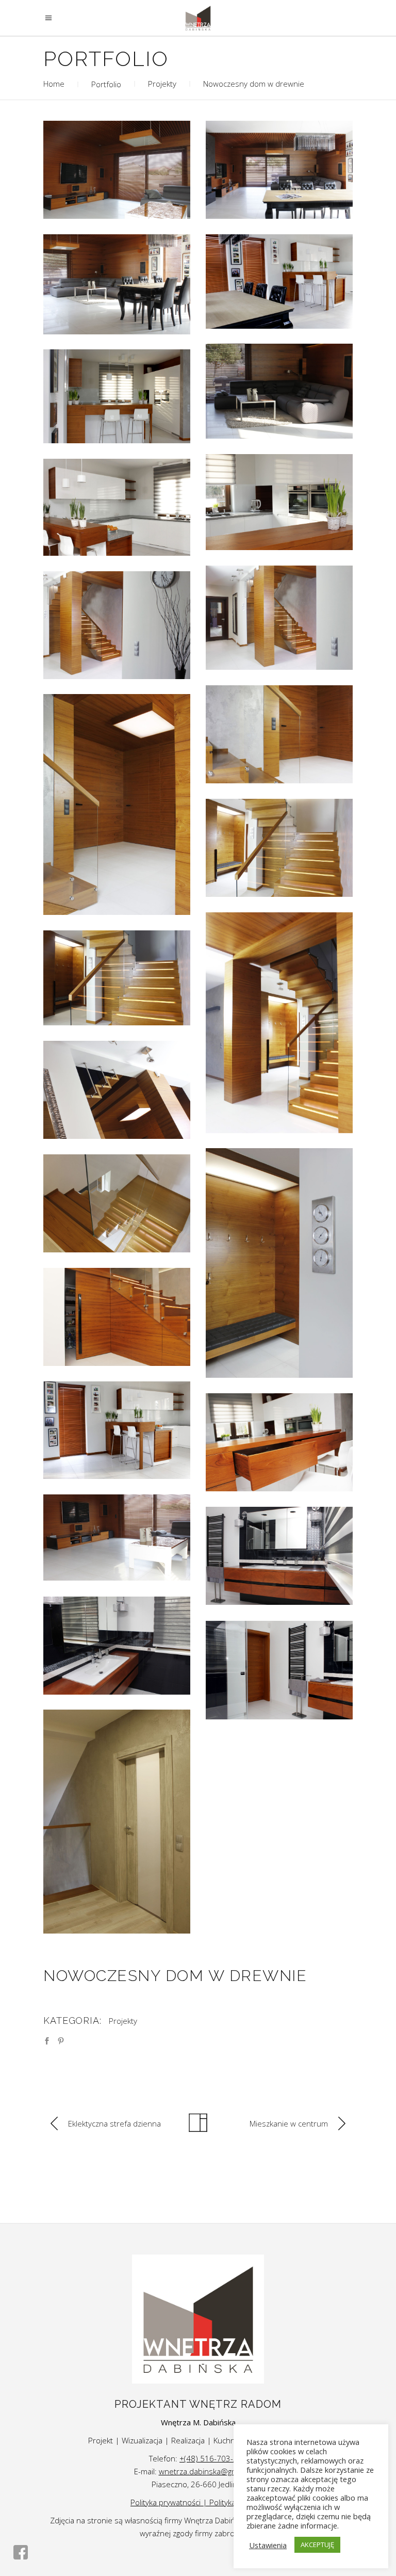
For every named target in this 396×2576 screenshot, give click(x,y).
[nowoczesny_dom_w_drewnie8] (117, 1090)
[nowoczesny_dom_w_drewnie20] (279, 391)
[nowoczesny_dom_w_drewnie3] (279, 734)
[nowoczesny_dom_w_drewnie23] (279, 1556)
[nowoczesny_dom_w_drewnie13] (117, 396)
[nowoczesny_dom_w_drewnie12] (117, 1430)
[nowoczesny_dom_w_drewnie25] (279, 1670)
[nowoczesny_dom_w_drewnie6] (279, 1023)
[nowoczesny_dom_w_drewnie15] (279, 502)
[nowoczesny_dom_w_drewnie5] (279, 848)
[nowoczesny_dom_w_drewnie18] (279, 170)
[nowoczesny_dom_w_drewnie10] (117, 1203)
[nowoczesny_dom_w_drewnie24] (117, 1646)
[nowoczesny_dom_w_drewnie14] (117, 507)
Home (82, 84)
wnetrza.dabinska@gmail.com (211, 2471)
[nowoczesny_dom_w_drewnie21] (117, 170)
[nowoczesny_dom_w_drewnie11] (117, 1317)
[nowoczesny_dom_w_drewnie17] (279, 281)
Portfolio (106, 84)
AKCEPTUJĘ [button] (317, 2545)
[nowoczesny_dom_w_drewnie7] (117, 978)
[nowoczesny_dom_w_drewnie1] (279, 618)
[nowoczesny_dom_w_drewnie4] (117, 804)
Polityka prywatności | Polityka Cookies (198, 2502)
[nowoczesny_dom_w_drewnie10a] (117, 1822)
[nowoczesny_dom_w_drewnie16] (279, 1442)
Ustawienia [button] (268, 2545)
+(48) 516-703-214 (213, 2458)
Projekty (162, 84)
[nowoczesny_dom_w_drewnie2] (117, 625)
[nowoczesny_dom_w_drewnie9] (279, 1263)
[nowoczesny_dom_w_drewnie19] (117, 284)
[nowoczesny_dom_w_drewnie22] (117, 1537)
